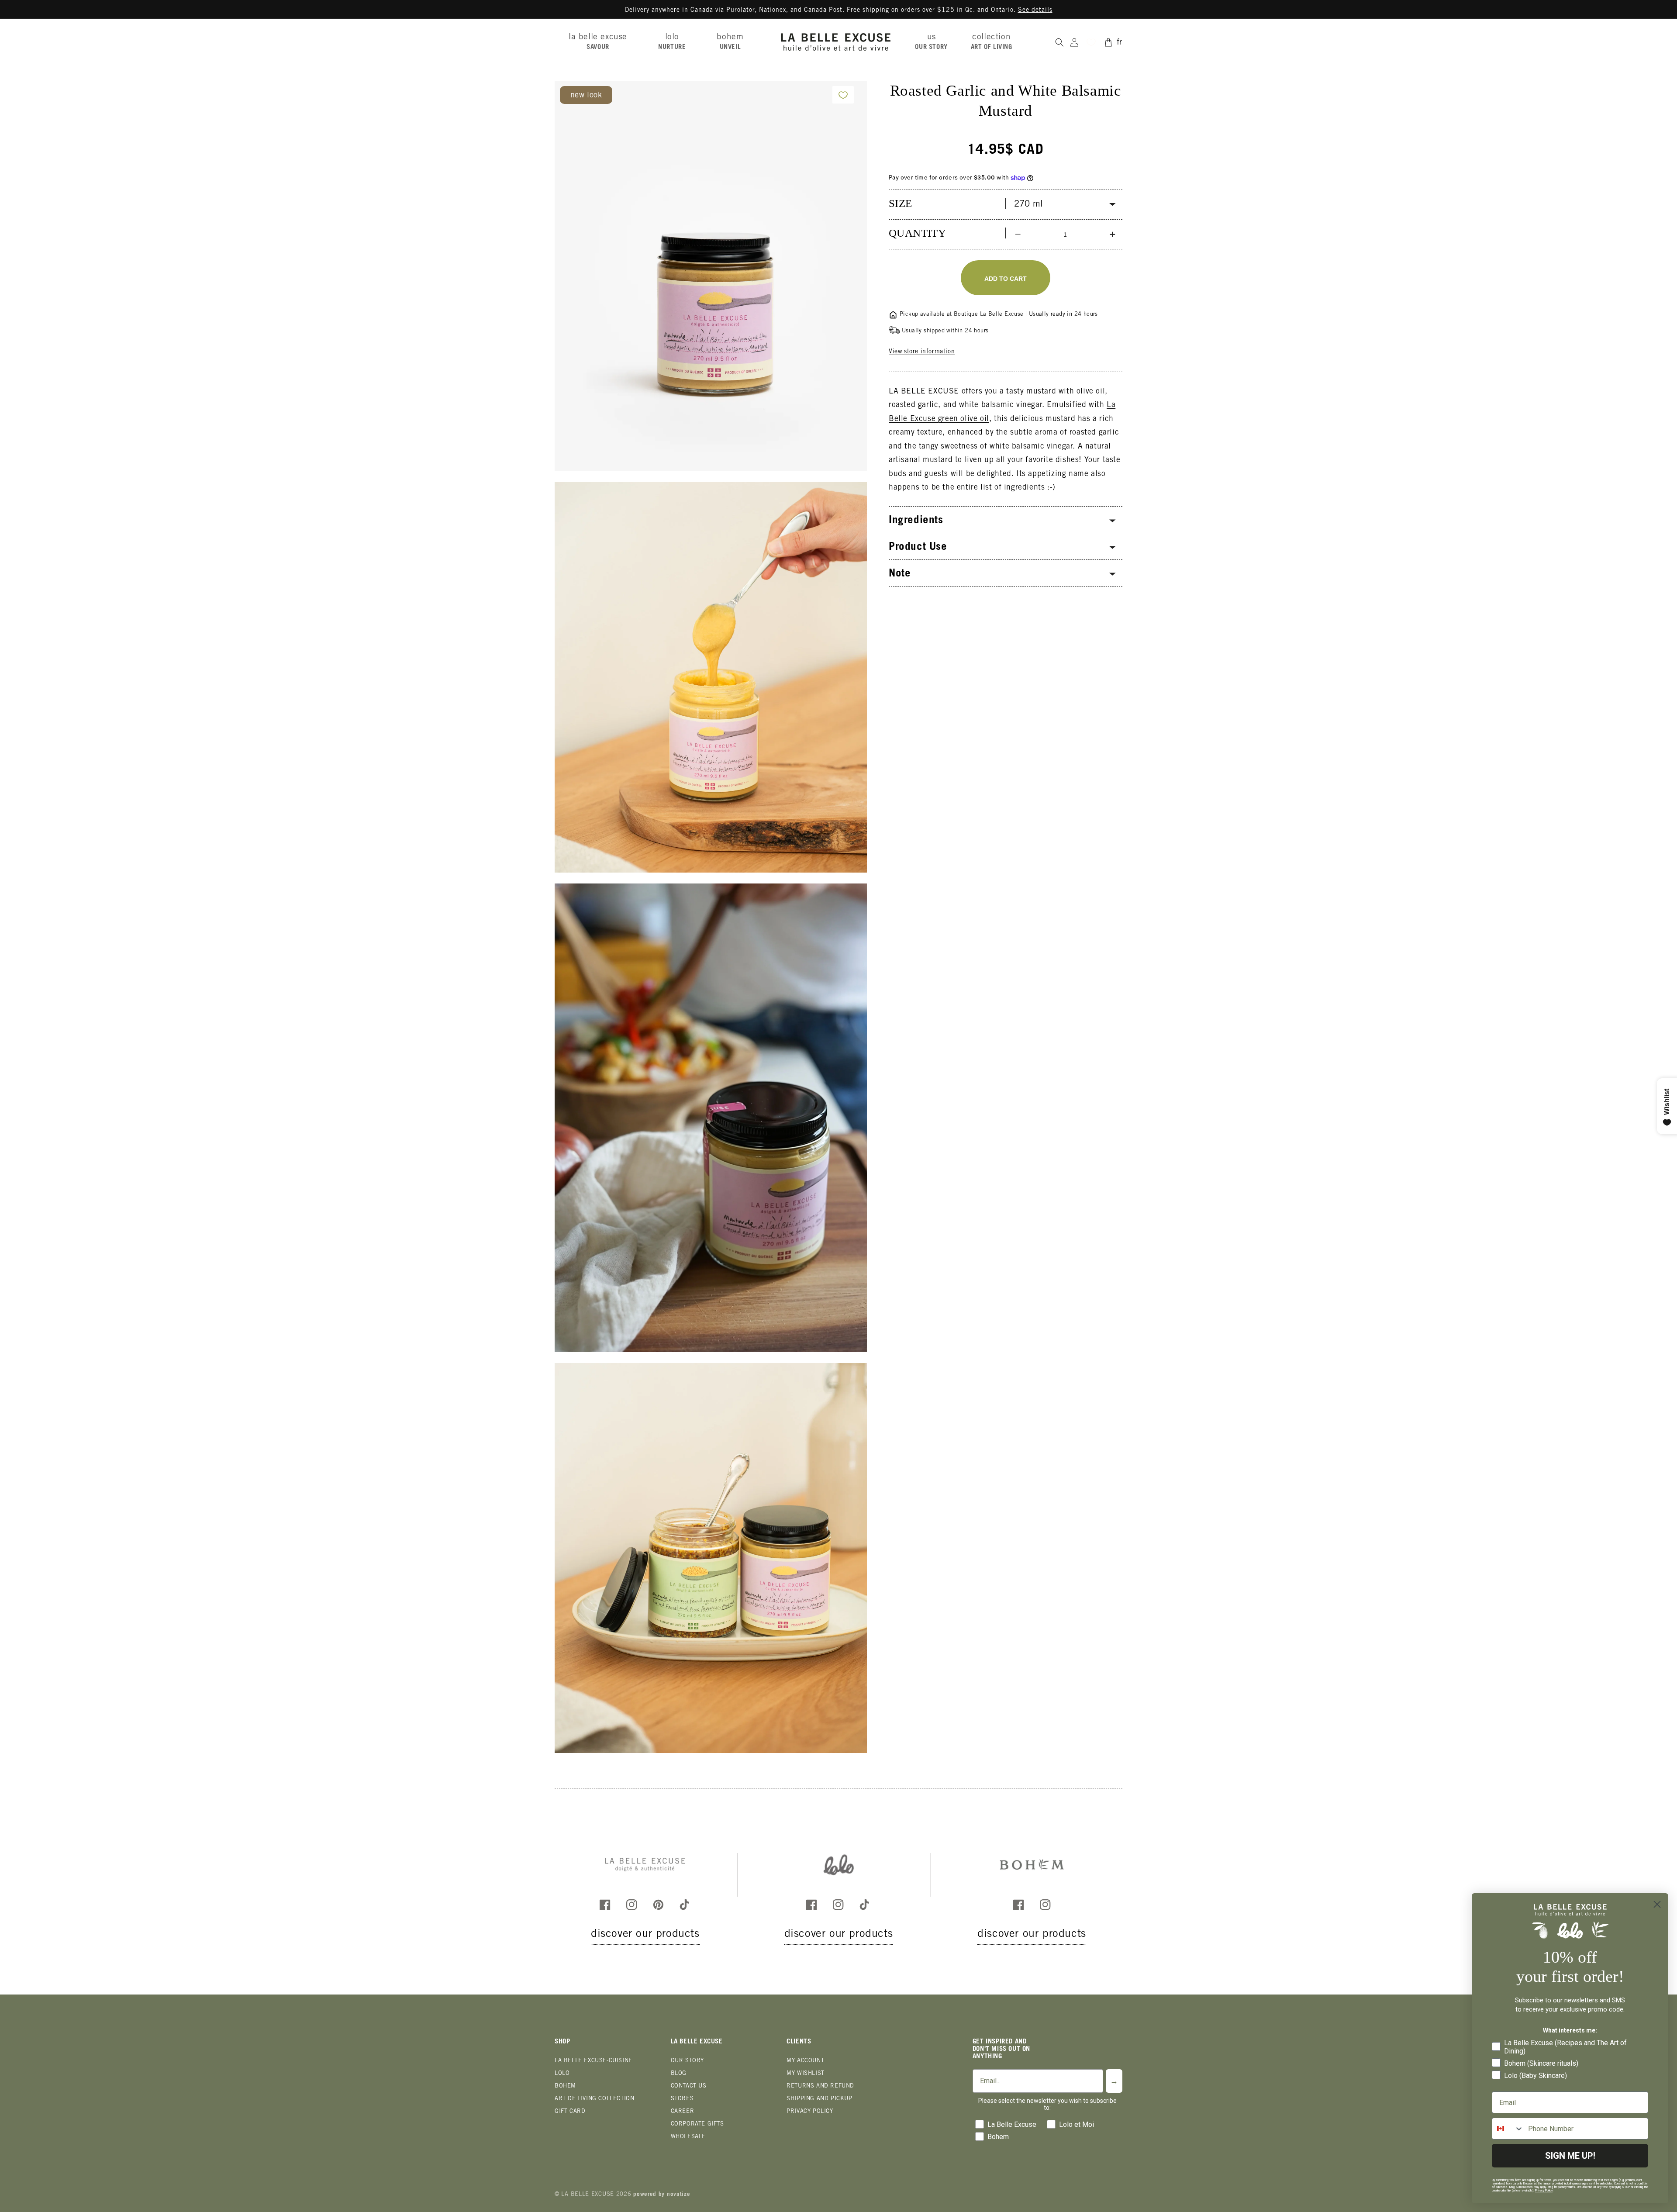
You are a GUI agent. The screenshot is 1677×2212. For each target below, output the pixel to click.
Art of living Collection (594, 2099)
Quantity (917, 233)
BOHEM (565, 2086)
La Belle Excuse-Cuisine (594, 2061)
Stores (682, 2099)
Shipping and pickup (819, 2099)
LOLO (562, 2074)
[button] (601, 42)
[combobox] (1508, 2129)
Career (683, 2112)
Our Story (687, 2061)
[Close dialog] (1657, 1904)
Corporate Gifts (697, 2124)
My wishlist (806, 2074)
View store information (922, 352)
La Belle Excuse (588, 2195)
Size (901, 203)
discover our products (645, 1934)
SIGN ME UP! (1570, 2156)
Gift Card (570, 2112)
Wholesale (688, 2137)
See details (1035, 10)
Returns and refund (820, 2086)
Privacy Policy (810, 2112)
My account (805, 2061)
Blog (679, 2074)
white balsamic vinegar (1031, 447)
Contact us (689, 2086)
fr (1120, 43)
